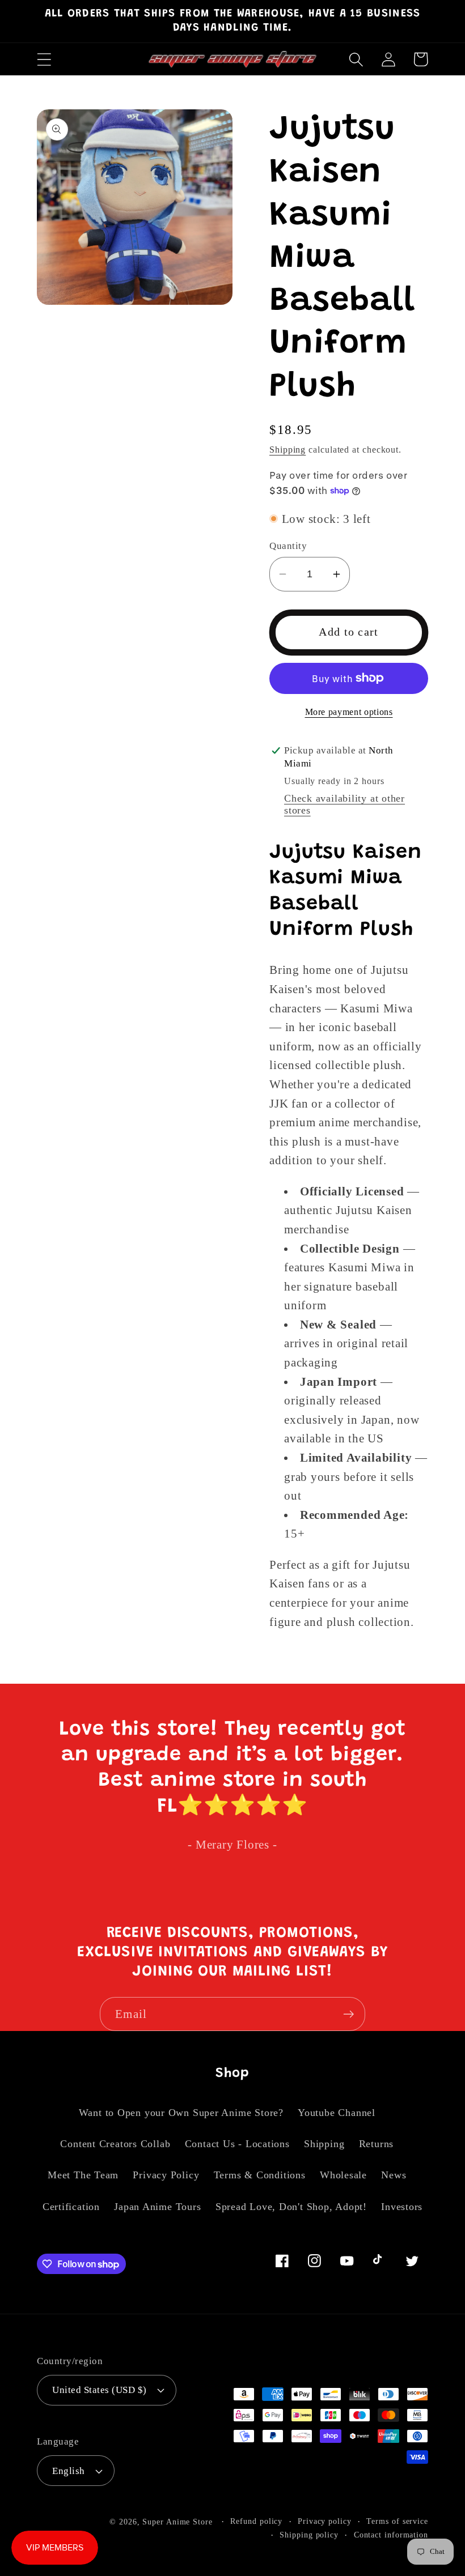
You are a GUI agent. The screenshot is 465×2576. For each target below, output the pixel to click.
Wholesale (343, 2175)
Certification (71, 2207)
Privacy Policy (166, 2175)
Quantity (288, 546)
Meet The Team (83, 2175)
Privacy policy (325, 2521)
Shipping (288, 450)
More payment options (349, 712)
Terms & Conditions (260, 2175)
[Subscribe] (348, 2014)
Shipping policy (309, 2535)
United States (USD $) (100, 2390)
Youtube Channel (337, 2113)
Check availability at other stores (344, 804)
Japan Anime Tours (157, 2207)
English (69, 2471)
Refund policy (256, 2521)
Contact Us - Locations (237, 2144)
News (394, 2175)
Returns (376, 2144)
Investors (402, 2207)
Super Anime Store (177, 2522)
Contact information (391, 2535)
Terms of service (397, 2521)
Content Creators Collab (115, 2144)
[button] (44, 59)
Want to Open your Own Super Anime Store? (181, 2113)
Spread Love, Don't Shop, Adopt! (291, 2207)
